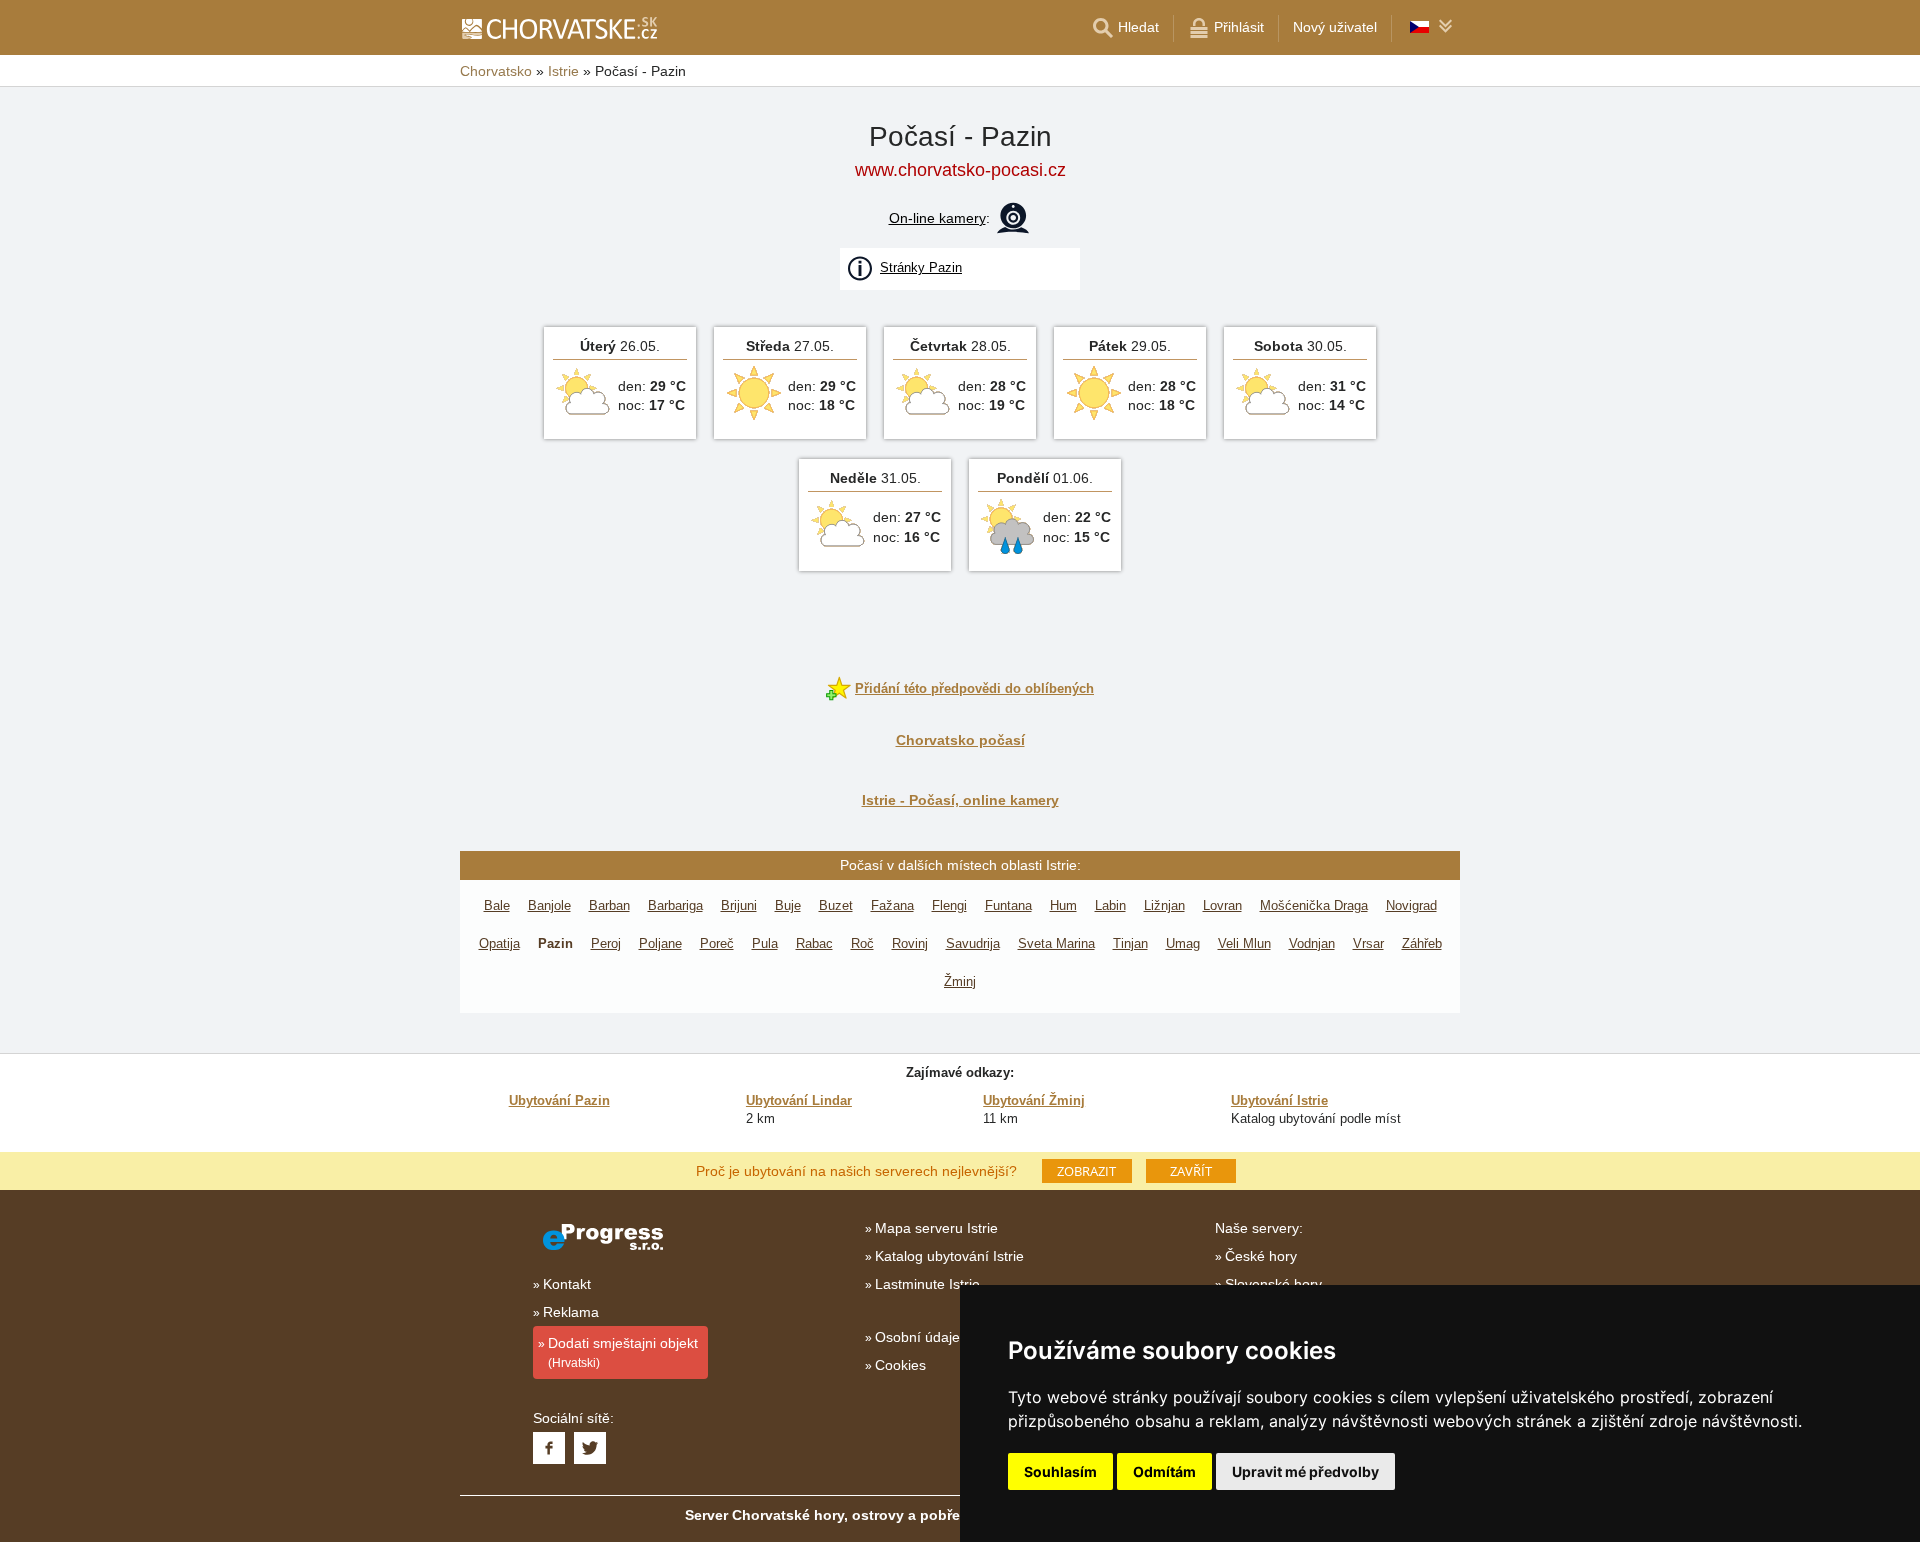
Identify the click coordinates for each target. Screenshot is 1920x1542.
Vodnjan (1312, 943)
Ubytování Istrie (1279, 1100)
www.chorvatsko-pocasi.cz (960, 170)
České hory (1261, 1256)
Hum (1063, 905)
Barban (609, 905)
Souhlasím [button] (1060, 1471)
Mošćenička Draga (1314, 905)
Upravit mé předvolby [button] (1305, 1471)
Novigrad (1411, 905)
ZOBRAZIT (1086, 1171)
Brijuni (739, 905)
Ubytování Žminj (1034, 1100)
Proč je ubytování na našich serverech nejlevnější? (856, 1170)
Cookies (900, 1365)
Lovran (1222, 905)
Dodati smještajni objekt (623, 1352)
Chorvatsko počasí (960, 740)
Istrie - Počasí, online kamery (960, 800)
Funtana (1008, 905)
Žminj (960, 981)
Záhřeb (1422, 943)
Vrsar (1368, 943)
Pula (765, 943)
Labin (1110, 905)
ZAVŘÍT (1191, 1171)
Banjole (549, 905)
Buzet (836, 905)
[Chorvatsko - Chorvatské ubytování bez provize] (558, 28)
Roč (862, 943)
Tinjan (1130, 943)
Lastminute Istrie (927, 1284)
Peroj (606, 943)
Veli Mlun (1244, 943)
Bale (497, 905)
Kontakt (567, 1284)
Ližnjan (1164, 905)
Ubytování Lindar (799, 1100)
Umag (1183, 943)
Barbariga (675, 905)
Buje (788, 905)
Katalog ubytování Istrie (949, 1256)
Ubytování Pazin (559, 1100)
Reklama (571, 1312)
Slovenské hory (1273, 1284)
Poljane (660, 943)
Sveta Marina (1056, 943)
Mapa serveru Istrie (936, 1228)
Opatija (499, 943)
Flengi (949, 905)
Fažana (892, 905)
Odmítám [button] (1164, 1471)
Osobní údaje (917, 1337)
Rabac (814, 943)
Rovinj (910, 943)
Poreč (717, 943)
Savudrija (973, 943)
